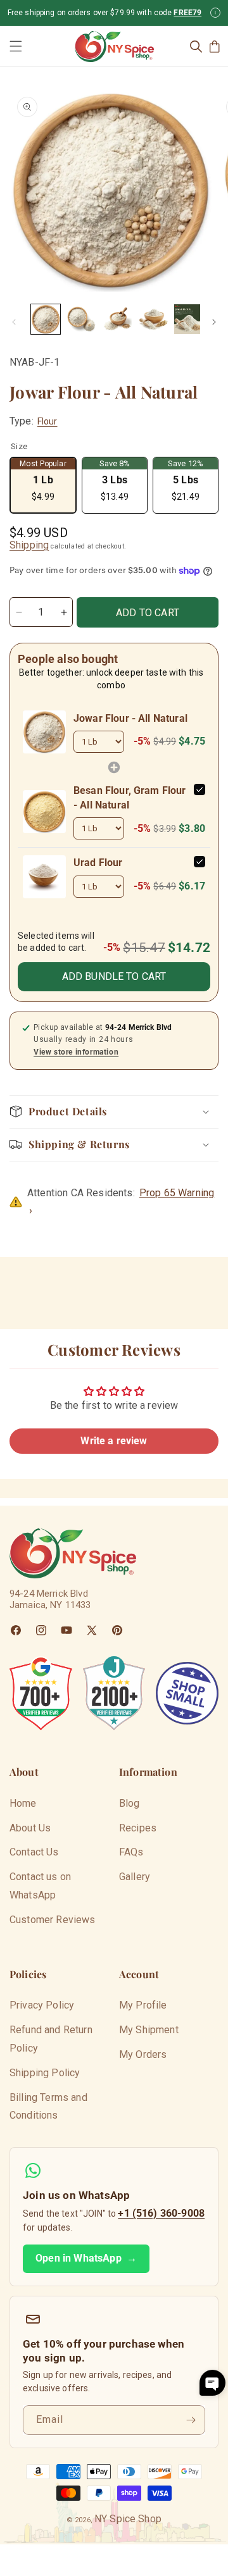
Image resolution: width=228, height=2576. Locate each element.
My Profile (143, 2005)
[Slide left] (14, 322)
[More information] (215, 13)
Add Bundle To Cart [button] (114, 976)
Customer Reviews (53, 1920)
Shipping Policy (45, 2073)
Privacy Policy (42, 2005)
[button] (16, 46)
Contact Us (34, 1852)
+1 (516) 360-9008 (161, 2213)
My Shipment (149, 2030)
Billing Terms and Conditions (48, 2107)
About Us (30, 1828)
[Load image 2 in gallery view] (81, 319)
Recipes (138, 1828)
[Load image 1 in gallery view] (46, 319)
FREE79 (187, 13)
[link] (44, 732)
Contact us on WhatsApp (40, 1886)
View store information (76, 1052)
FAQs (131, 1852)
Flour (47, 421)
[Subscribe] (191, 2420)
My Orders (143, 2054)
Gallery (135, 1877)
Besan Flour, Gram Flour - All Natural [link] (130, 797)
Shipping (29, 545)
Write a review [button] (114, 1441)
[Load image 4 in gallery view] (153, 319)
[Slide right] (214, 322)
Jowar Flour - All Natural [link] (130, 718)
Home (23, 1803)
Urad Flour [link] (98, 863)
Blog (130, 1803)
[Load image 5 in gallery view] (189, 319)
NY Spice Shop (128, 2519)
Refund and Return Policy (51, 2039)
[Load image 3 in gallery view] (117, 319)
